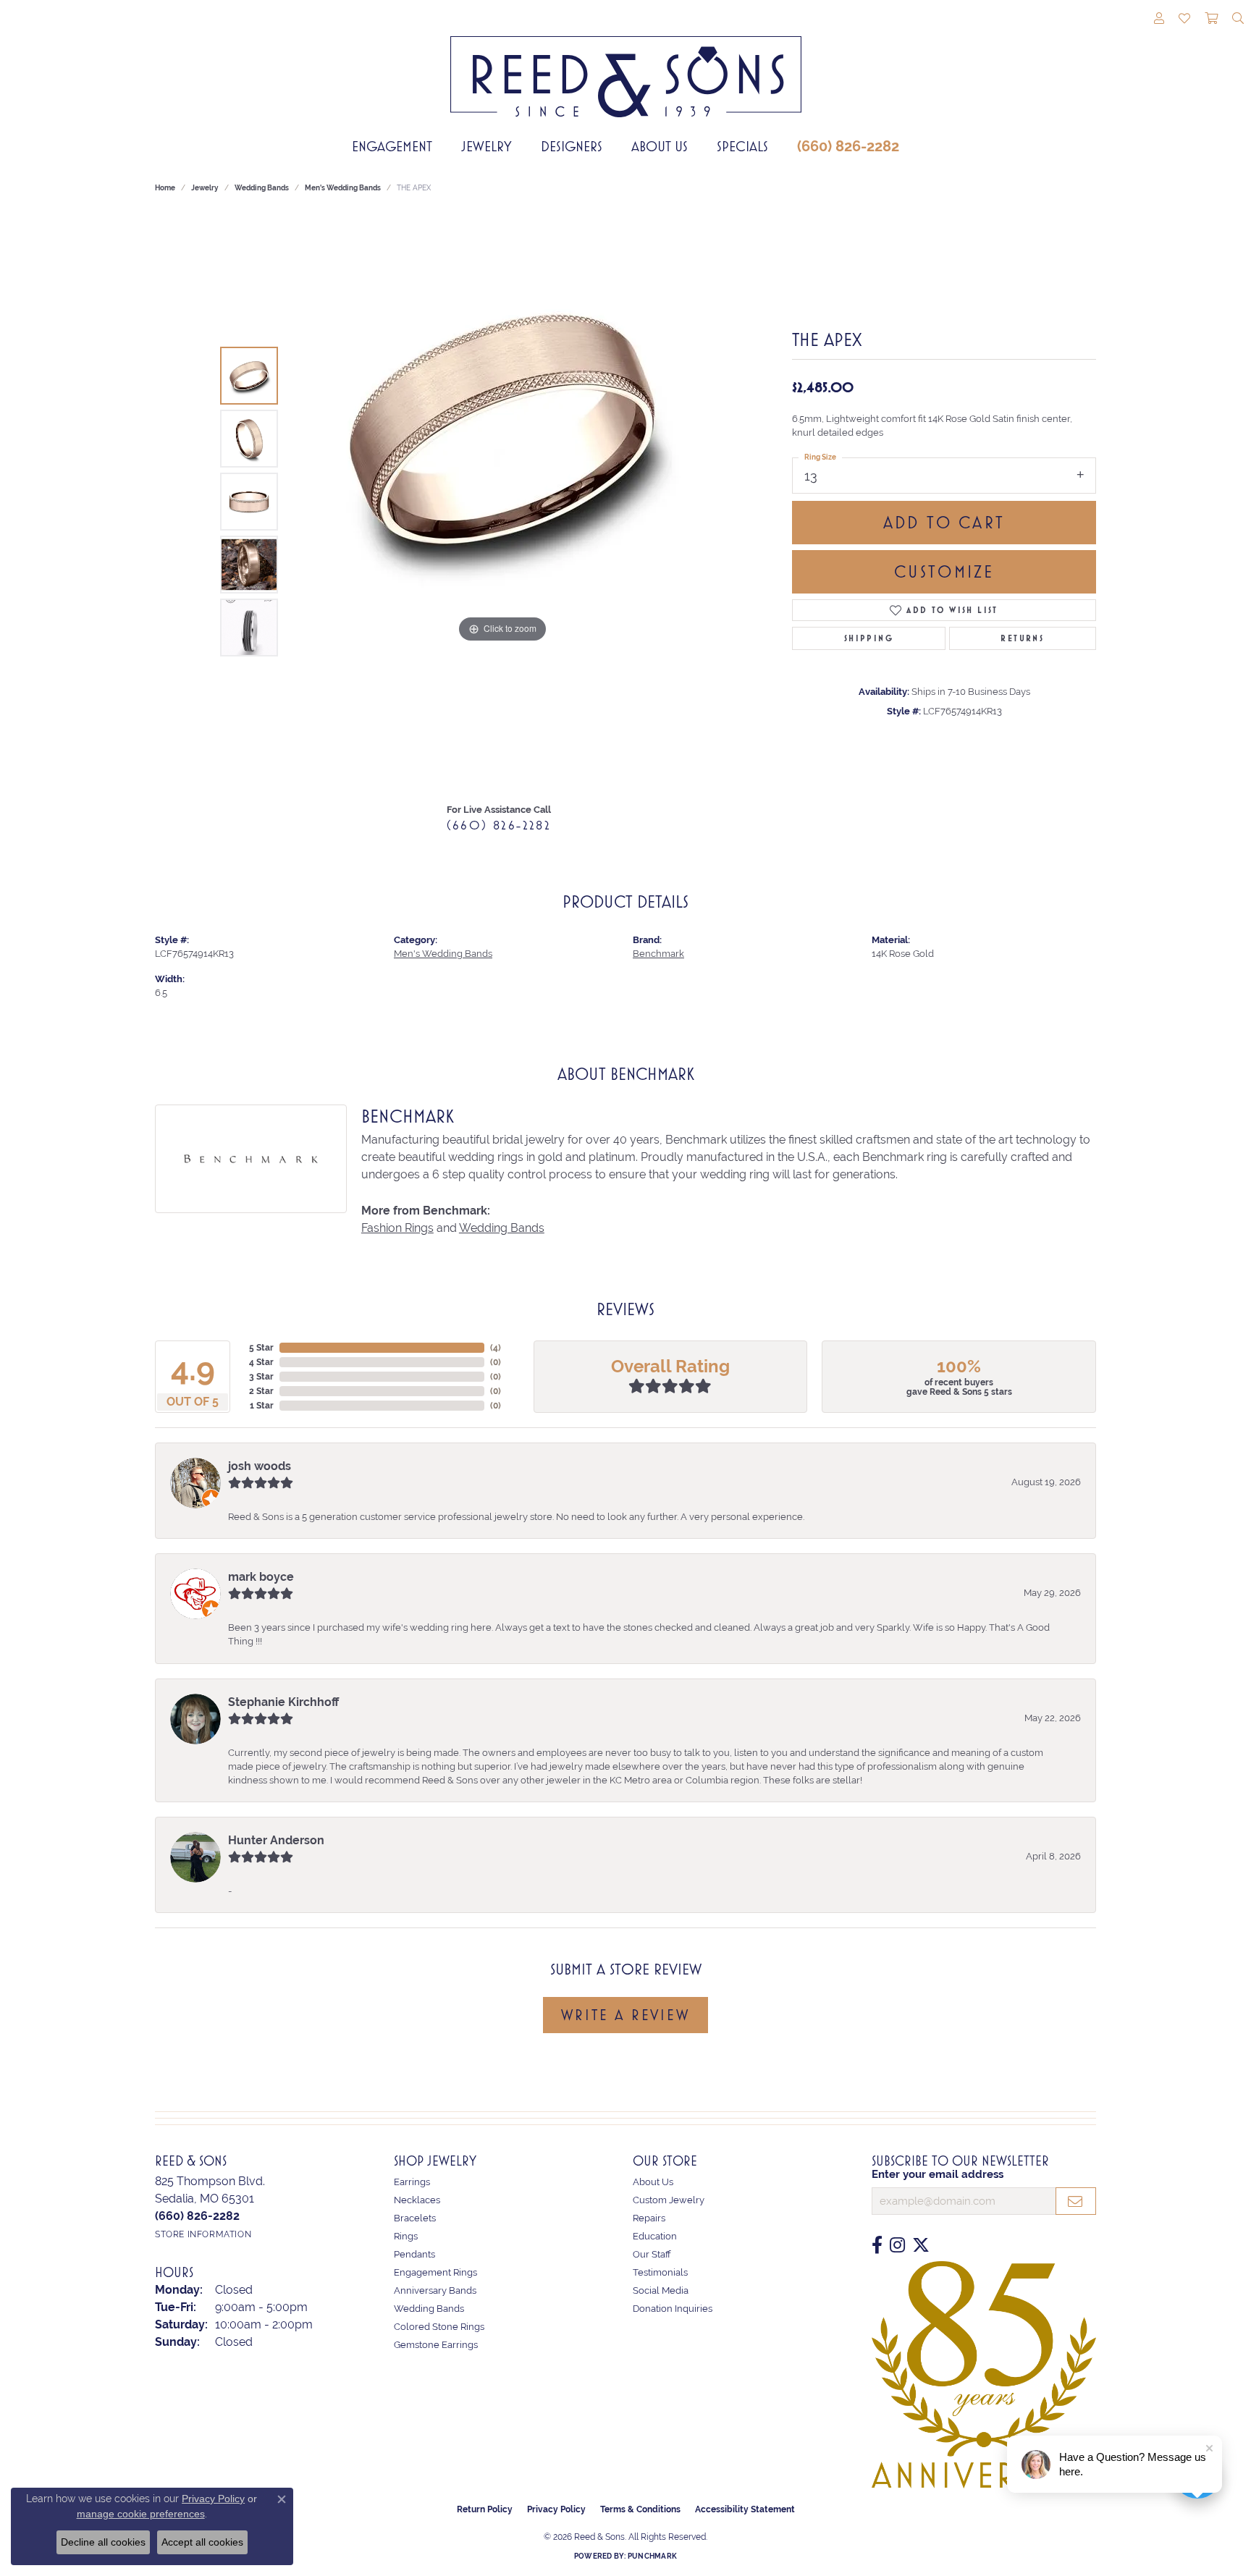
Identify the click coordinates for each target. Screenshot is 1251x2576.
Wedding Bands (262, 188)
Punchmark (652, 2556)
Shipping (869, 638)
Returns (1022, 638)
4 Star (261, 1362)
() (496, 1348)
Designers (572, 146)
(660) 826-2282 (848, 146)
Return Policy (485, 2509)
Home (165, 188)
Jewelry (486, 146)
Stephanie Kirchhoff (283, 1702)
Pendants (414, 2254)
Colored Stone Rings (439, 2327)
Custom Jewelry (669, 2200)
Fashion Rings (397, 1228)
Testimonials (660, 2272)
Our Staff (652, 2254)
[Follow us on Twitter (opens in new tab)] (921, 2245)
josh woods (260, 1466)
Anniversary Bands (435, 2290)
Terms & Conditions (640, 2509)
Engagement (392, 146)
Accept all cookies (202, 2542)
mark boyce (261, 1577)
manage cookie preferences (141, 2514)
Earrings (412, 2182)
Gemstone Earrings (436, 2345)
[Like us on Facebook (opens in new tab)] (877, 2245)
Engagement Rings (435, 2272)
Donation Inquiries (673, 2309)
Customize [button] (944, 572)
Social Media (661, 2290)
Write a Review (625, 2015)
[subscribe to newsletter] (1076, 2201)
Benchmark (658, 954)
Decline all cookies (103, 2542)
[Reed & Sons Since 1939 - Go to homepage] (626, 66)
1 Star (262, 1406)
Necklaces (417, 2200)
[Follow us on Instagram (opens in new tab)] (897, 2245)
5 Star (261, 1348)
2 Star (261, 1391)
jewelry (205, 188)
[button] (1159, 20)
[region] (502, 502)
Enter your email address (938, 2174)
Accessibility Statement (745, 2509)
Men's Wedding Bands (343, 188)
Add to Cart (944, 523)
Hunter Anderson (276, 1840)
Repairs (649, 2218)
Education (655, 2236)
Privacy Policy (556, 2509)
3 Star (261, 1377)
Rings (406, 2236)
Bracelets (415, 2218)
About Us (660, 146)
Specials (742, 146)
